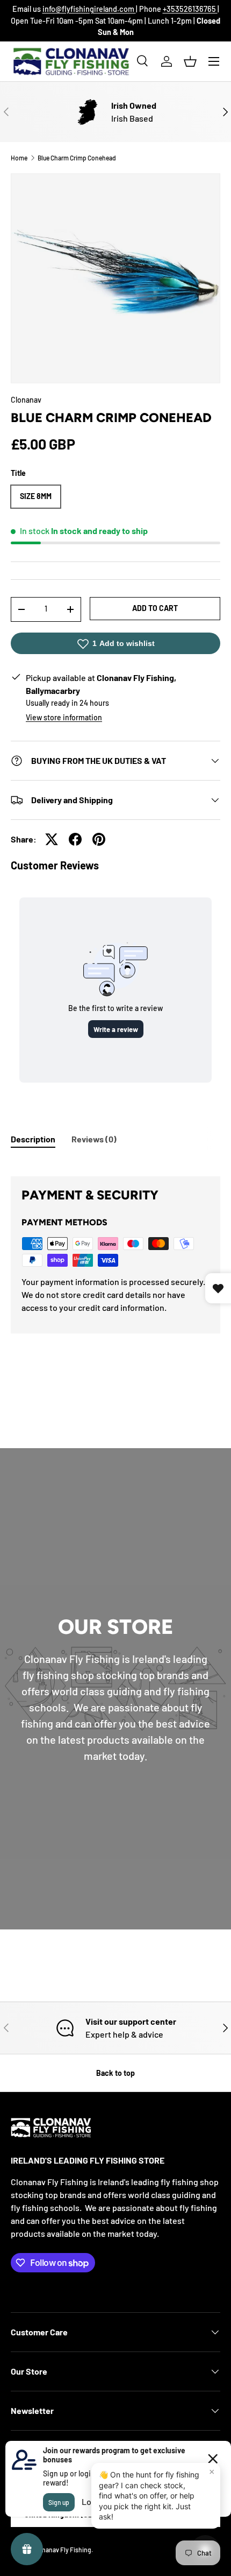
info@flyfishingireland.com (89, 9)
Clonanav (26, 400)
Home (19, 158)
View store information (64, 717)
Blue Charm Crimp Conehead (77, 158)
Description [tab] (33, 1139)
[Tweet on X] (52, 839)
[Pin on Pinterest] (99, 839)
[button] (190, 61)
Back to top (115, 2073)
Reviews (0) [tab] (94, 1139)
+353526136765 (190, 9)
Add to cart (155, 608)
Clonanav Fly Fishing (62, 2550)
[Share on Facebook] (75, 839)
